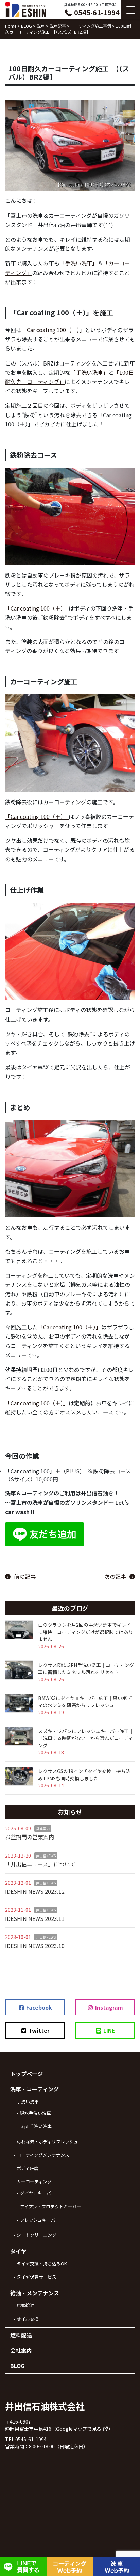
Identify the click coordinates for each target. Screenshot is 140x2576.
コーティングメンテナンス (43, 2155)
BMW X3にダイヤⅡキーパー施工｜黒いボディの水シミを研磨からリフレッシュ (85, 1702)
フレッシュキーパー (40, 2220)
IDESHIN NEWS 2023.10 (35, 1946)
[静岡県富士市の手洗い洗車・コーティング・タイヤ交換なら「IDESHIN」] (25, 9)
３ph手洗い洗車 (36, 2126)
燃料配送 (21, 2335)
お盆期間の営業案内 (30, 1837)
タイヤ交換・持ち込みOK (42, 2263)
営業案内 (43, 1828)
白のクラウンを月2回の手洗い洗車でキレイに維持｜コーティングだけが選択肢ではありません (85, 1632)
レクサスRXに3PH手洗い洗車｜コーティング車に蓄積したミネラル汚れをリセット (86, 1668)
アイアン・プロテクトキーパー (51, 2207)
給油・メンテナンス (35, 2293)
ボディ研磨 (28, 2168)
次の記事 (115, 1576)
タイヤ (18, 2251)
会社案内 (21, 2350)
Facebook (38, 2007)
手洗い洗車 (28, 2101)
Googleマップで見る (79, 2429)
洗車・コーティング (34, 2089)
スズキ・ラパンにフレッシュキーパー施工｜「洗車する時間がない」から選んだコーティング (86, 1738)
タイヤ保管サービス (37, 2277)
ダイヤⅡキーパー (38, 2193)
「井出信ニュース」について (40, 1864)
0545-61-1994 (96, 12)
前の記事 (25, 1576)
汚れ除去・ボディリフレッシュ (47, 2142)
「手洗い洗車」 (78, 263)
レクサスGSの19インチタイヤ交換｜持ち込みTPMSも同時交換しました (84, 1775)
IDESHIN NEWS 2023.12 (35, 1891)
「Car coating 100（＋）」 (53, 330)
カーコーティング (34, 2181)
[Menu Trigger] (131, 9)
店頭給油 (25, 2305)
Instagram (108, 2007)
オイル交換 (28, 2319)
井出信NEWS (46, 1856)
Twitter (38, 2030)
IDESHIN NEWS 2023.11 (35, 1918)
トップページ (27, 2074)
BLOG (17, 2366)
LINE (109, 2030)
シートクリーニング (37, 2235)
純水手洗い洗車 (36, 2113)
